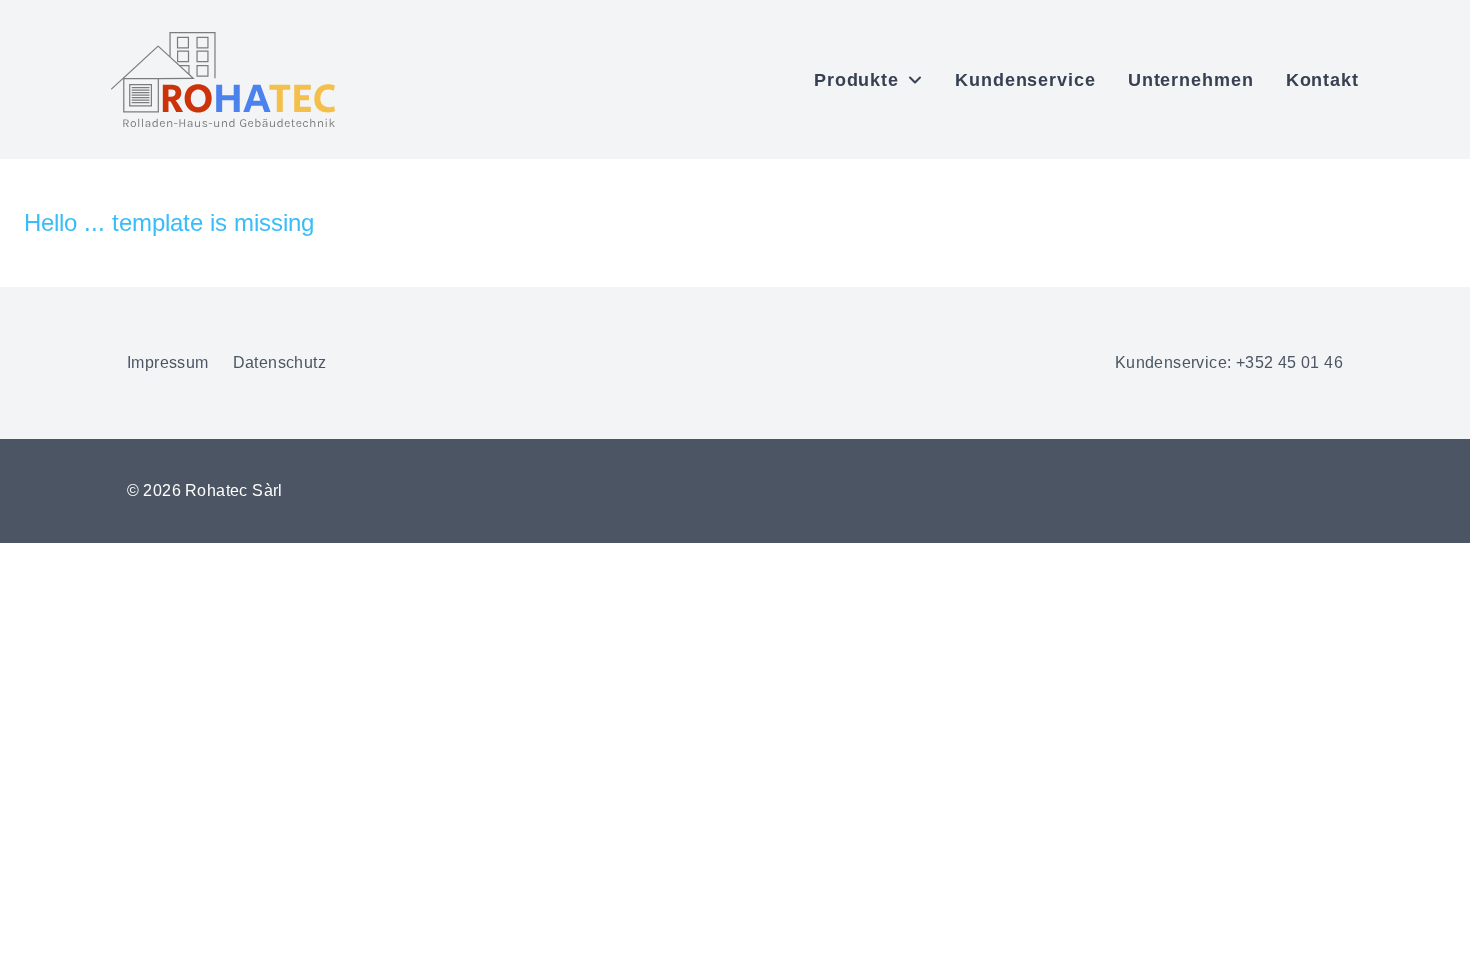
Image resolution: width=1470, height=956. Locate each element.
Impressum (168, 362)
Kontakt (1322, 80)
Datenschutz (279, 362)
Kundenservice (1025, 80)
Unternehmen (1191, 80)
